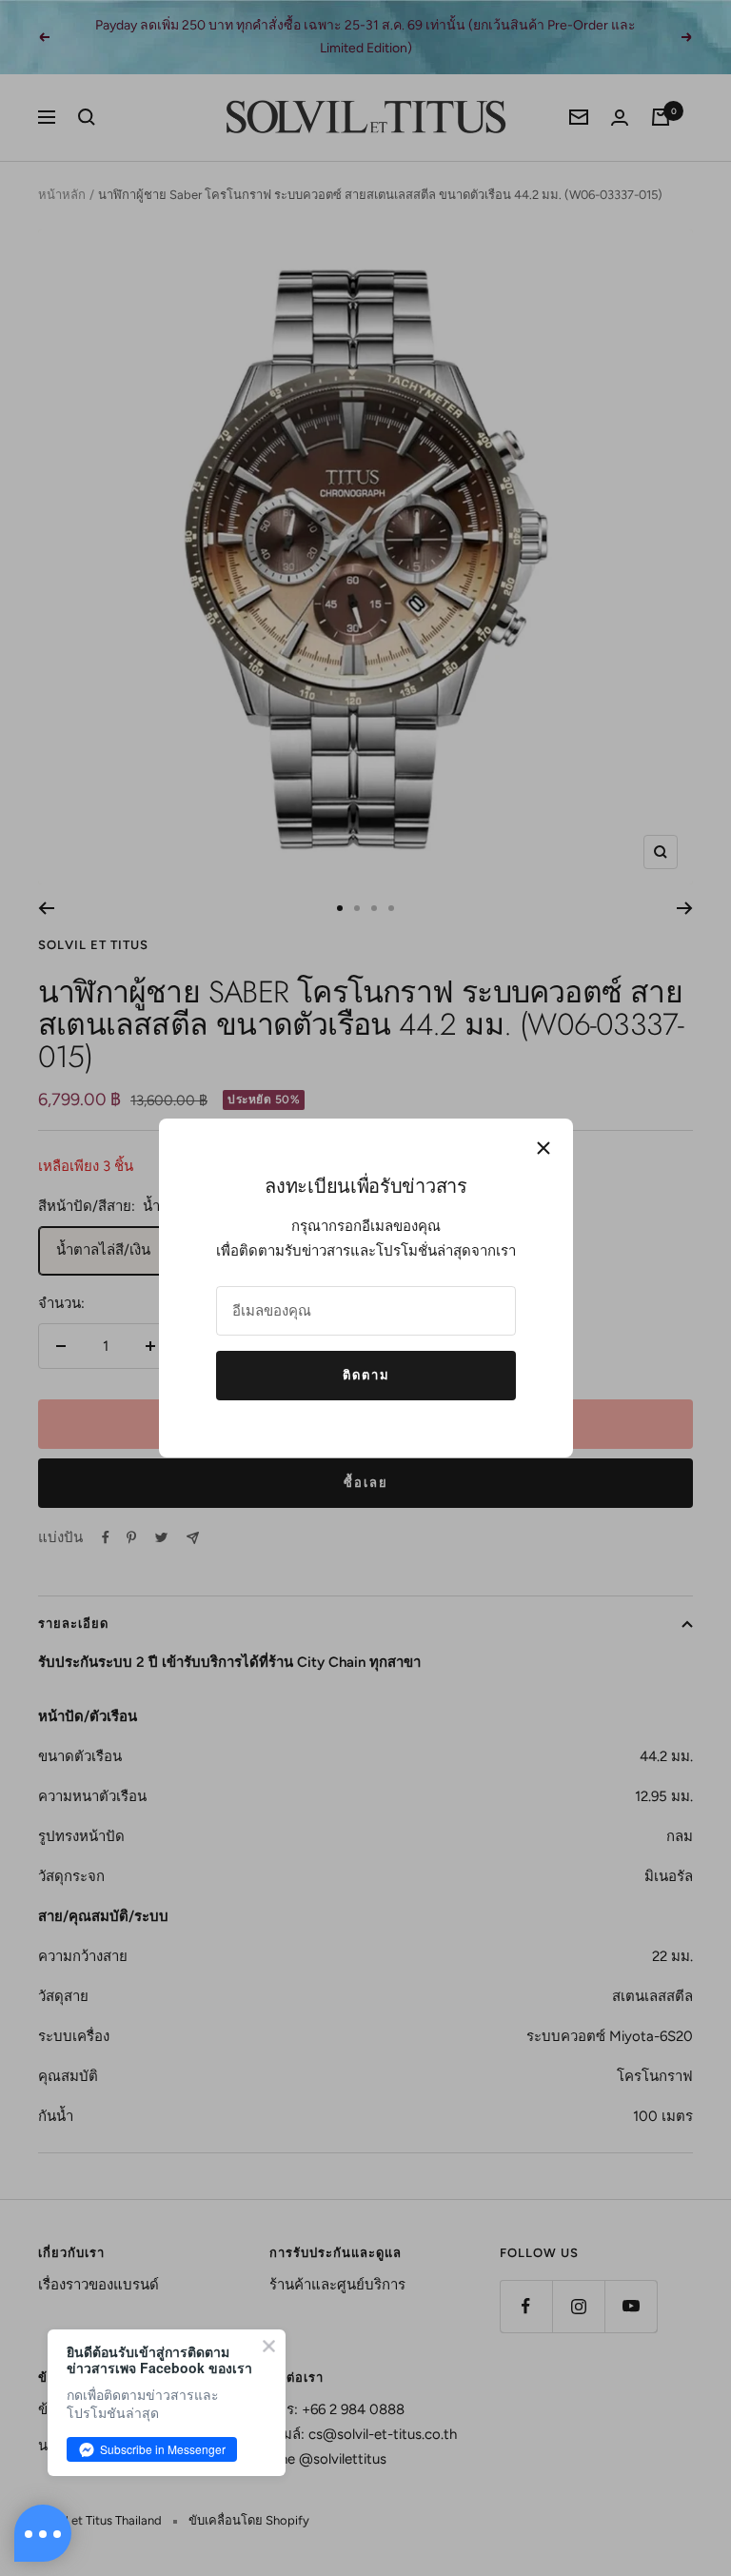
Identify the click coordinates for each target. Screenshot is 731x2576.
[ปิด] (543, 1148)
